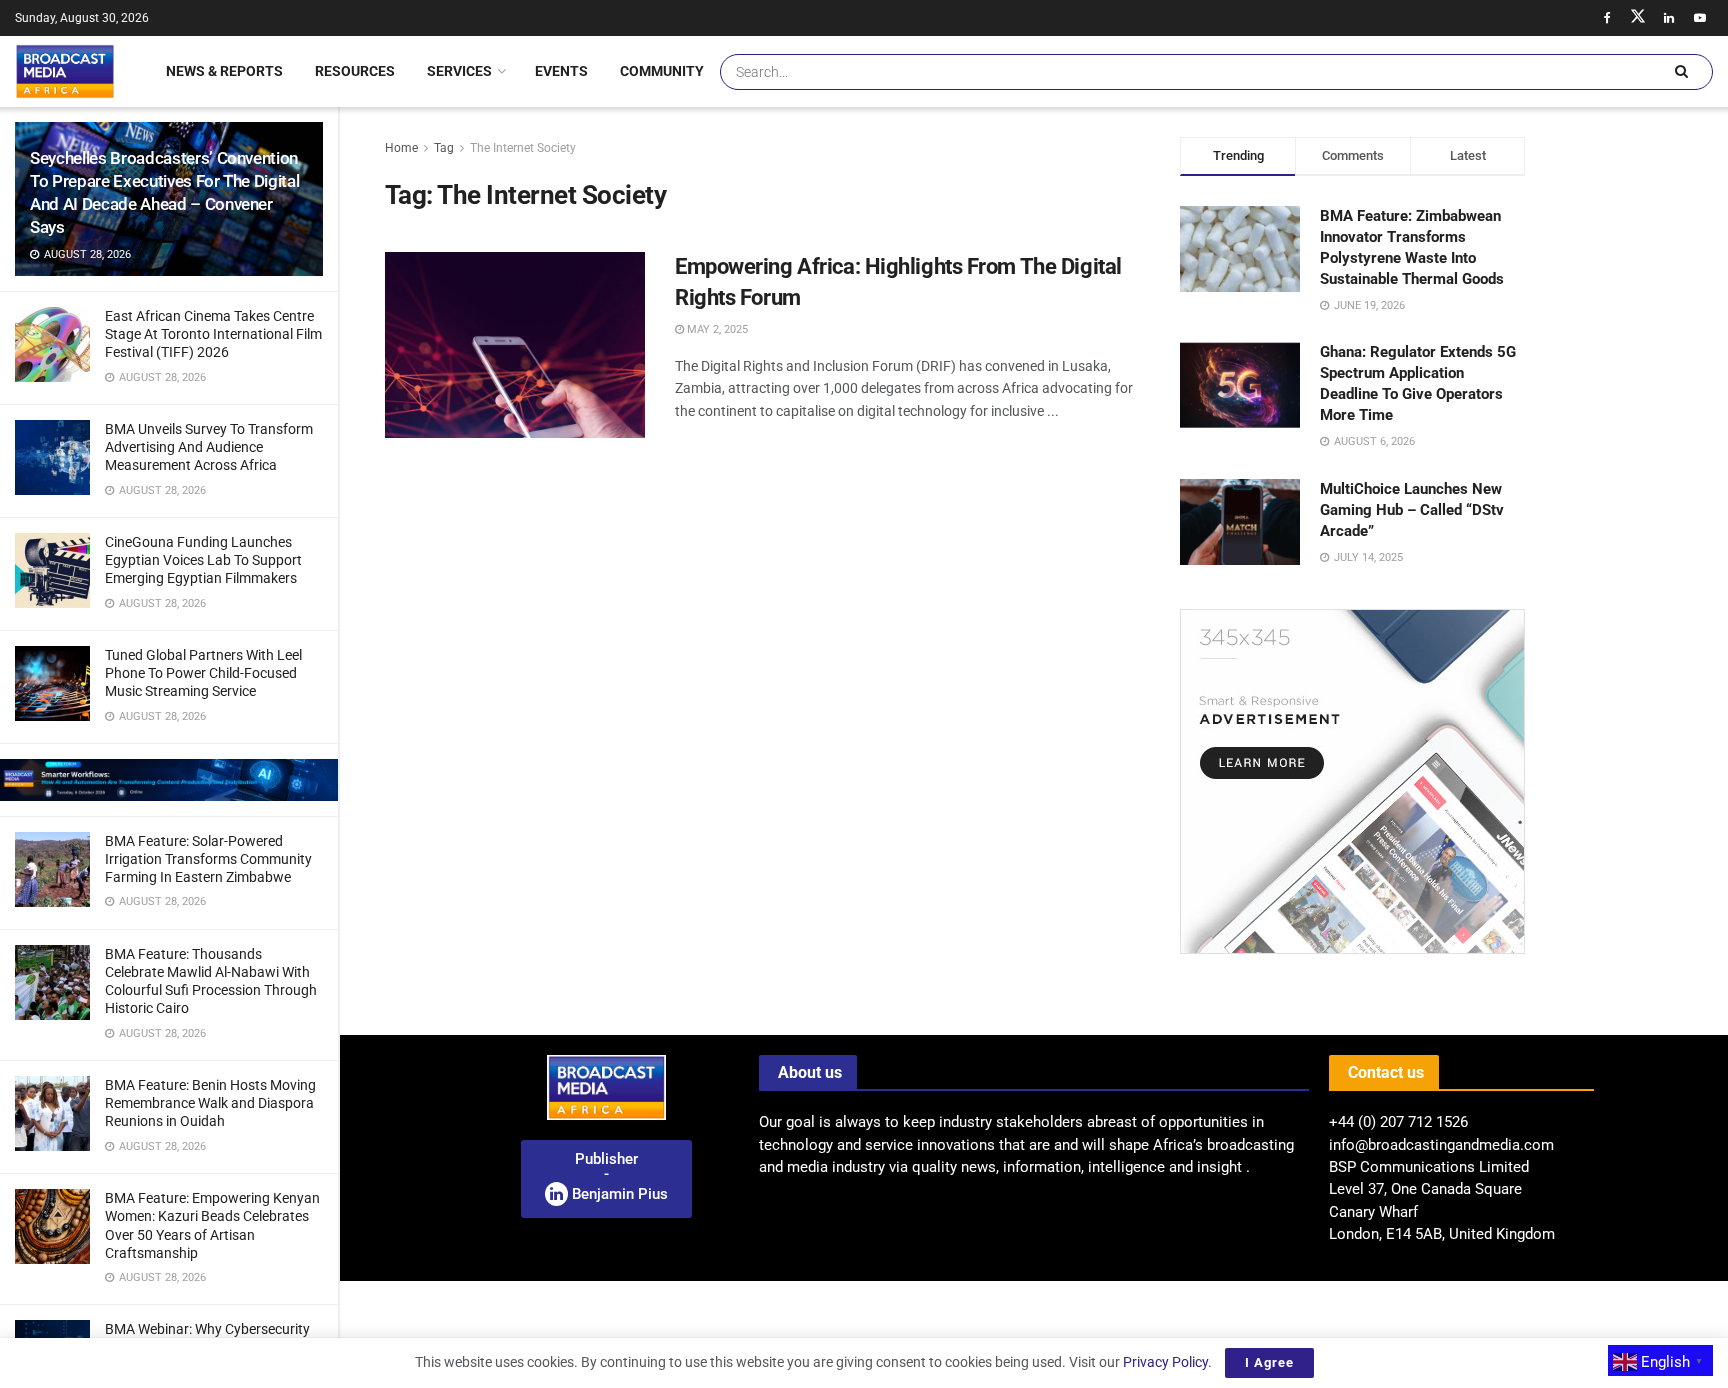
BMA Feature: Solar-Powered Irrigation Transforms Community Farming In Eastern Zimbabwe (208, 859)
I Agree (1269, 1362)
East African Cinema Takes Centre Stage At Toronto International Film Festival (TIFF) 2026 (213, 334)
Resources (355, 71)
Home (401, 148)
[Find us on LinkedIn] (1669, 18)
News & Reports (224, 71)
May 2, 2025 (716, 329)
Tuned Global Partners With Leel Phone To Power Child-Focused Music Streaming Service (203, 673)
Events (561, 71)
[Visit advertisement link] (169, 780)
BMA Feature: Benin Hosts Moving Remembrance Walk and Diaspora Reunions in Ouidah (210, 1103)
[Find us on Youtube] (1700, 18)
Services (459, 71)
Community (662, 71)
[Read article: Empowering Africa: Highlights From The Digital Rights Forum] (515, 345)
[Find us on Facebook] (1607, 18)
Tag (444, 148)
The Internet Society (523, 148)
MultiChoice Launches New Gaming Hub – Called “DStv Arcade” (1412, 510)
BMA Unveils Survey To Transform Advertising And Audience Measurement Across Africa (209, 447)
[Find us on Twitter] (1638, 18)
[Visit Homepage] (65, 71)
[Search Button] (1681, 72)
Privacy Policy (1165, 1362)
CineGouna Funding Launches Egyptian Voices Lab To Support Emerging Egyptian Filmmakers (203, 560)
